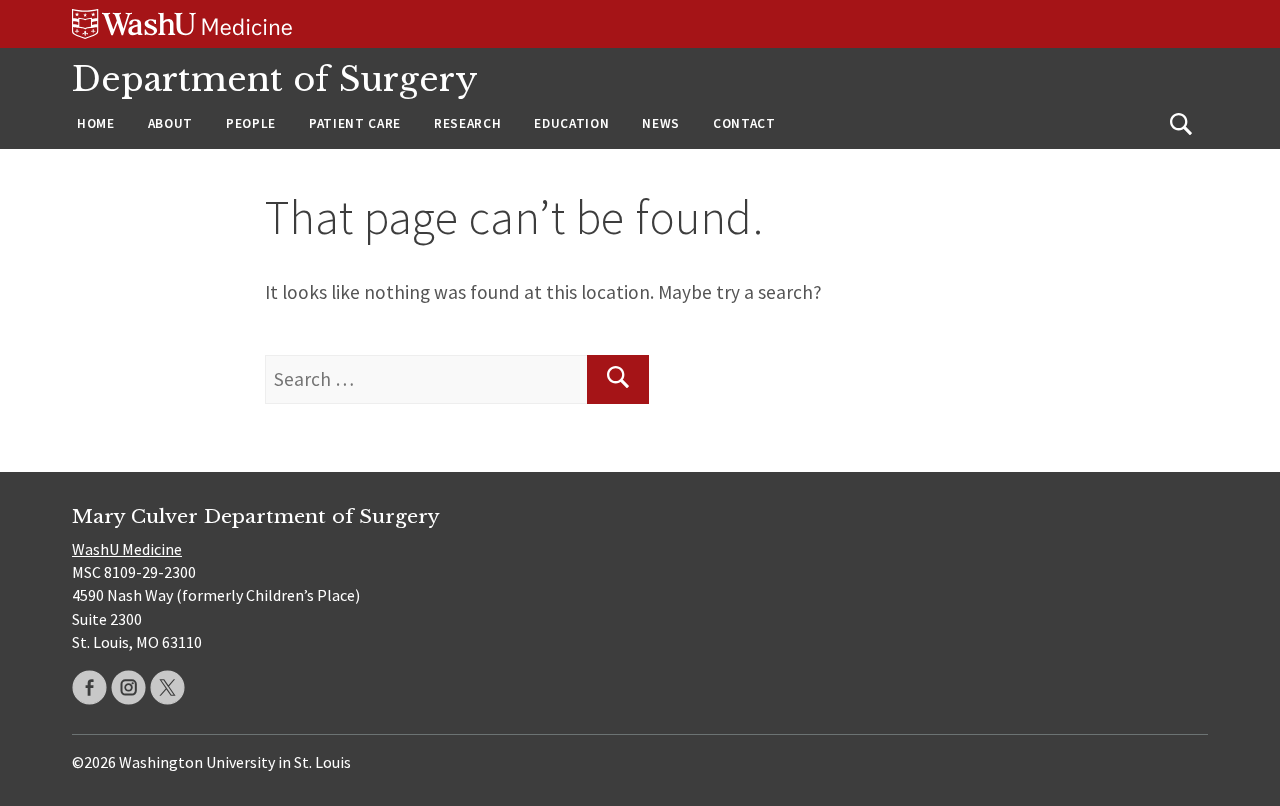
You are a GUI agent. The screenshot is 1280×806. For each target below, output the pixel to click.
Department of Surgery (275, 79)
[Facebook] (89, 687)
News (661, 123)
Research (467, 123)
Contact (744, 123)
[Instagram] (128, 687)
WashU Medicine (127, 549)
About (170, 123)
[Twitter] (167, 687)
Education (571, 123)
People (251, 123)
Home (96, 123)
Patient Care (355, 123)
